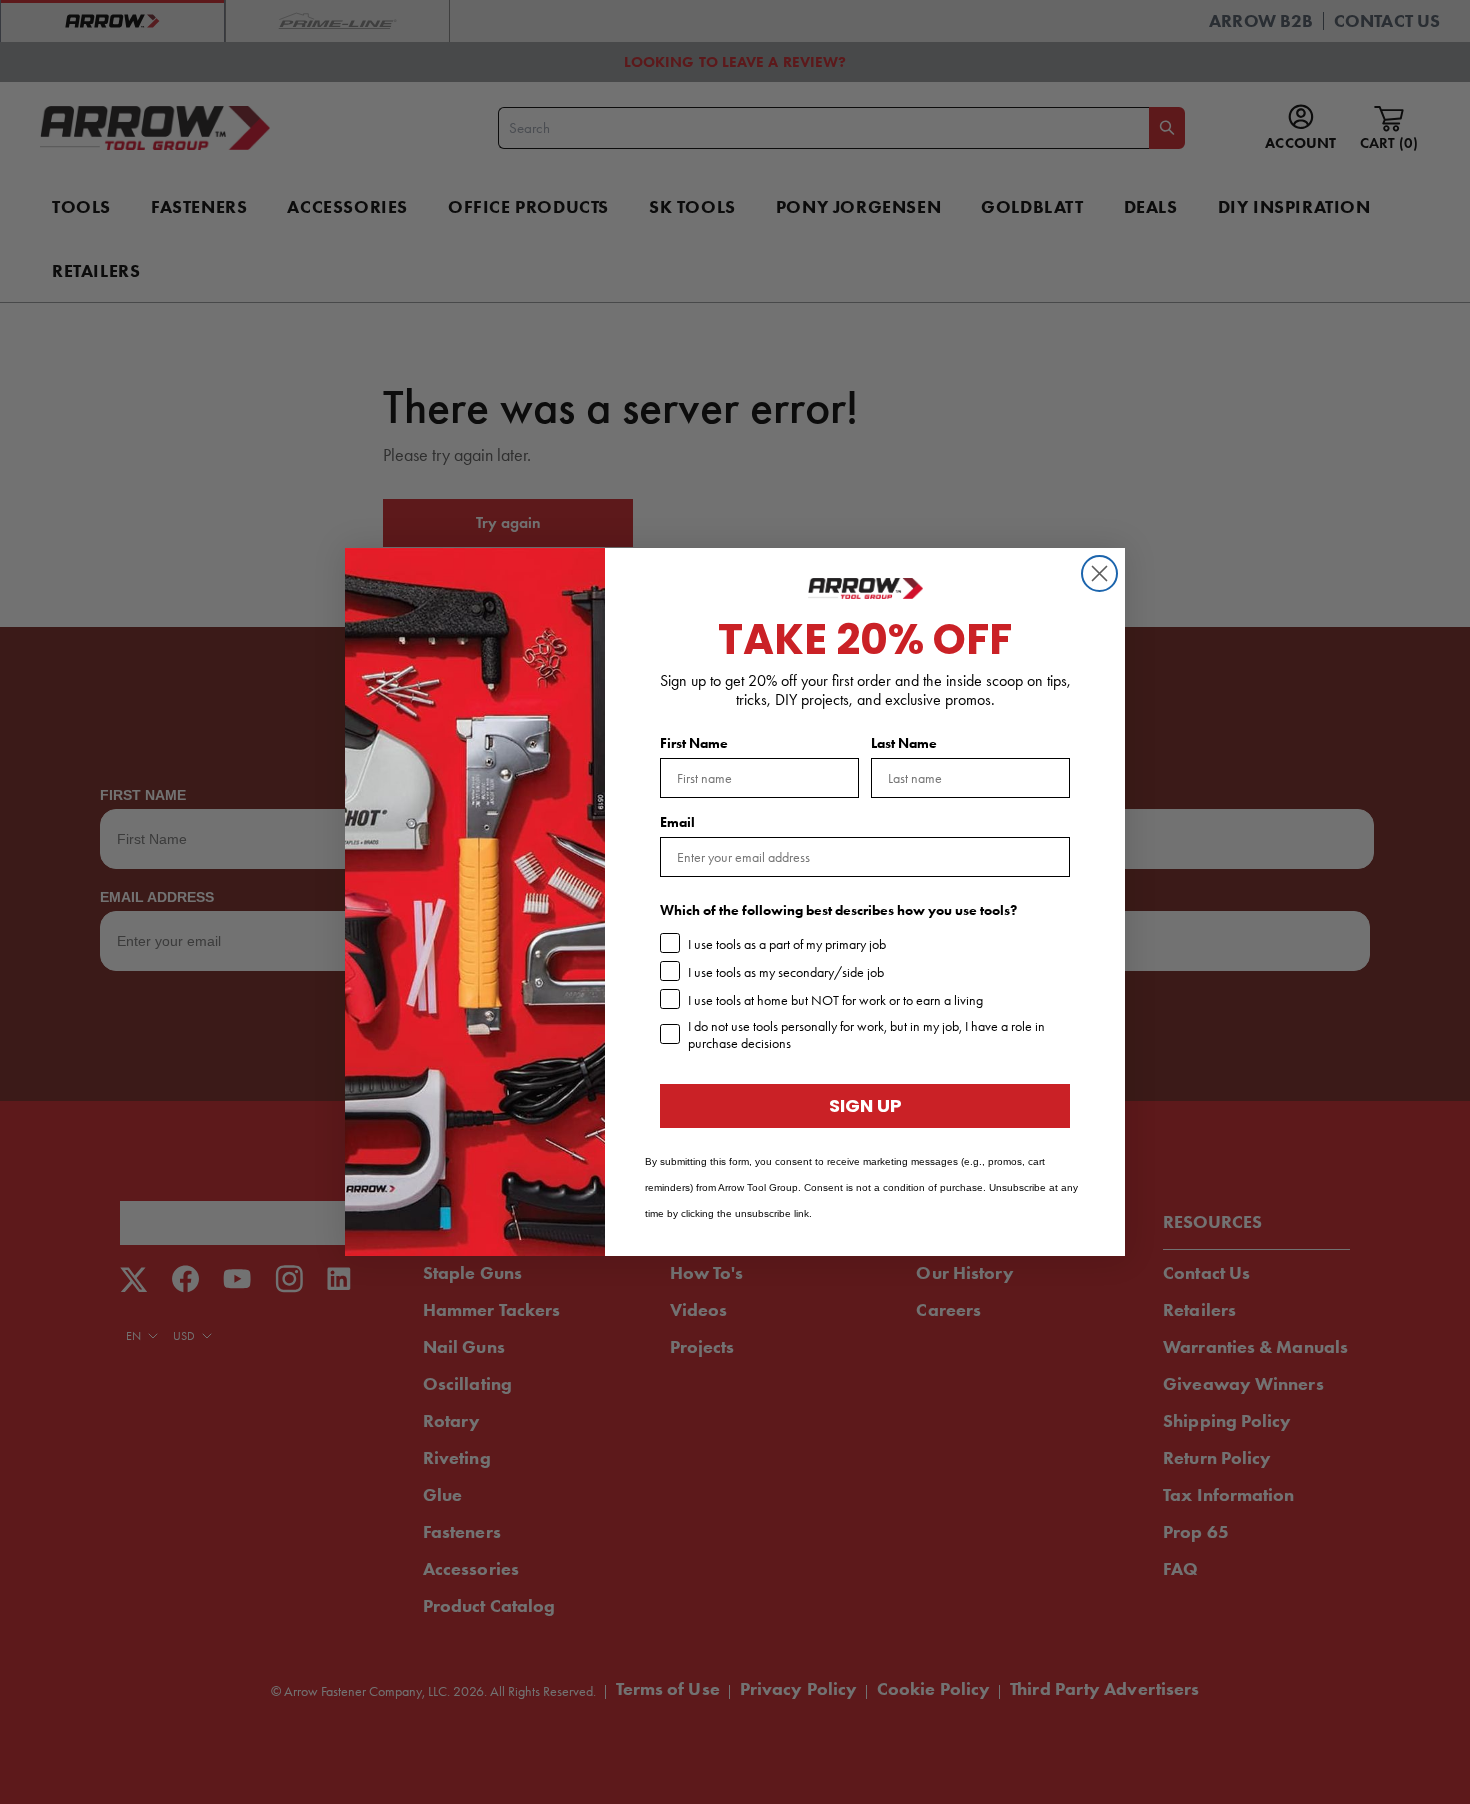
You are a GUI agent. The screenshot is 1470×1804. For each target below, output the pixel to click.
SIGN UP (865, 1105)
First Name (694, 743)
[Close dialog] (1099, 573)
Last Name (904, 743)
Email (677, 822)
